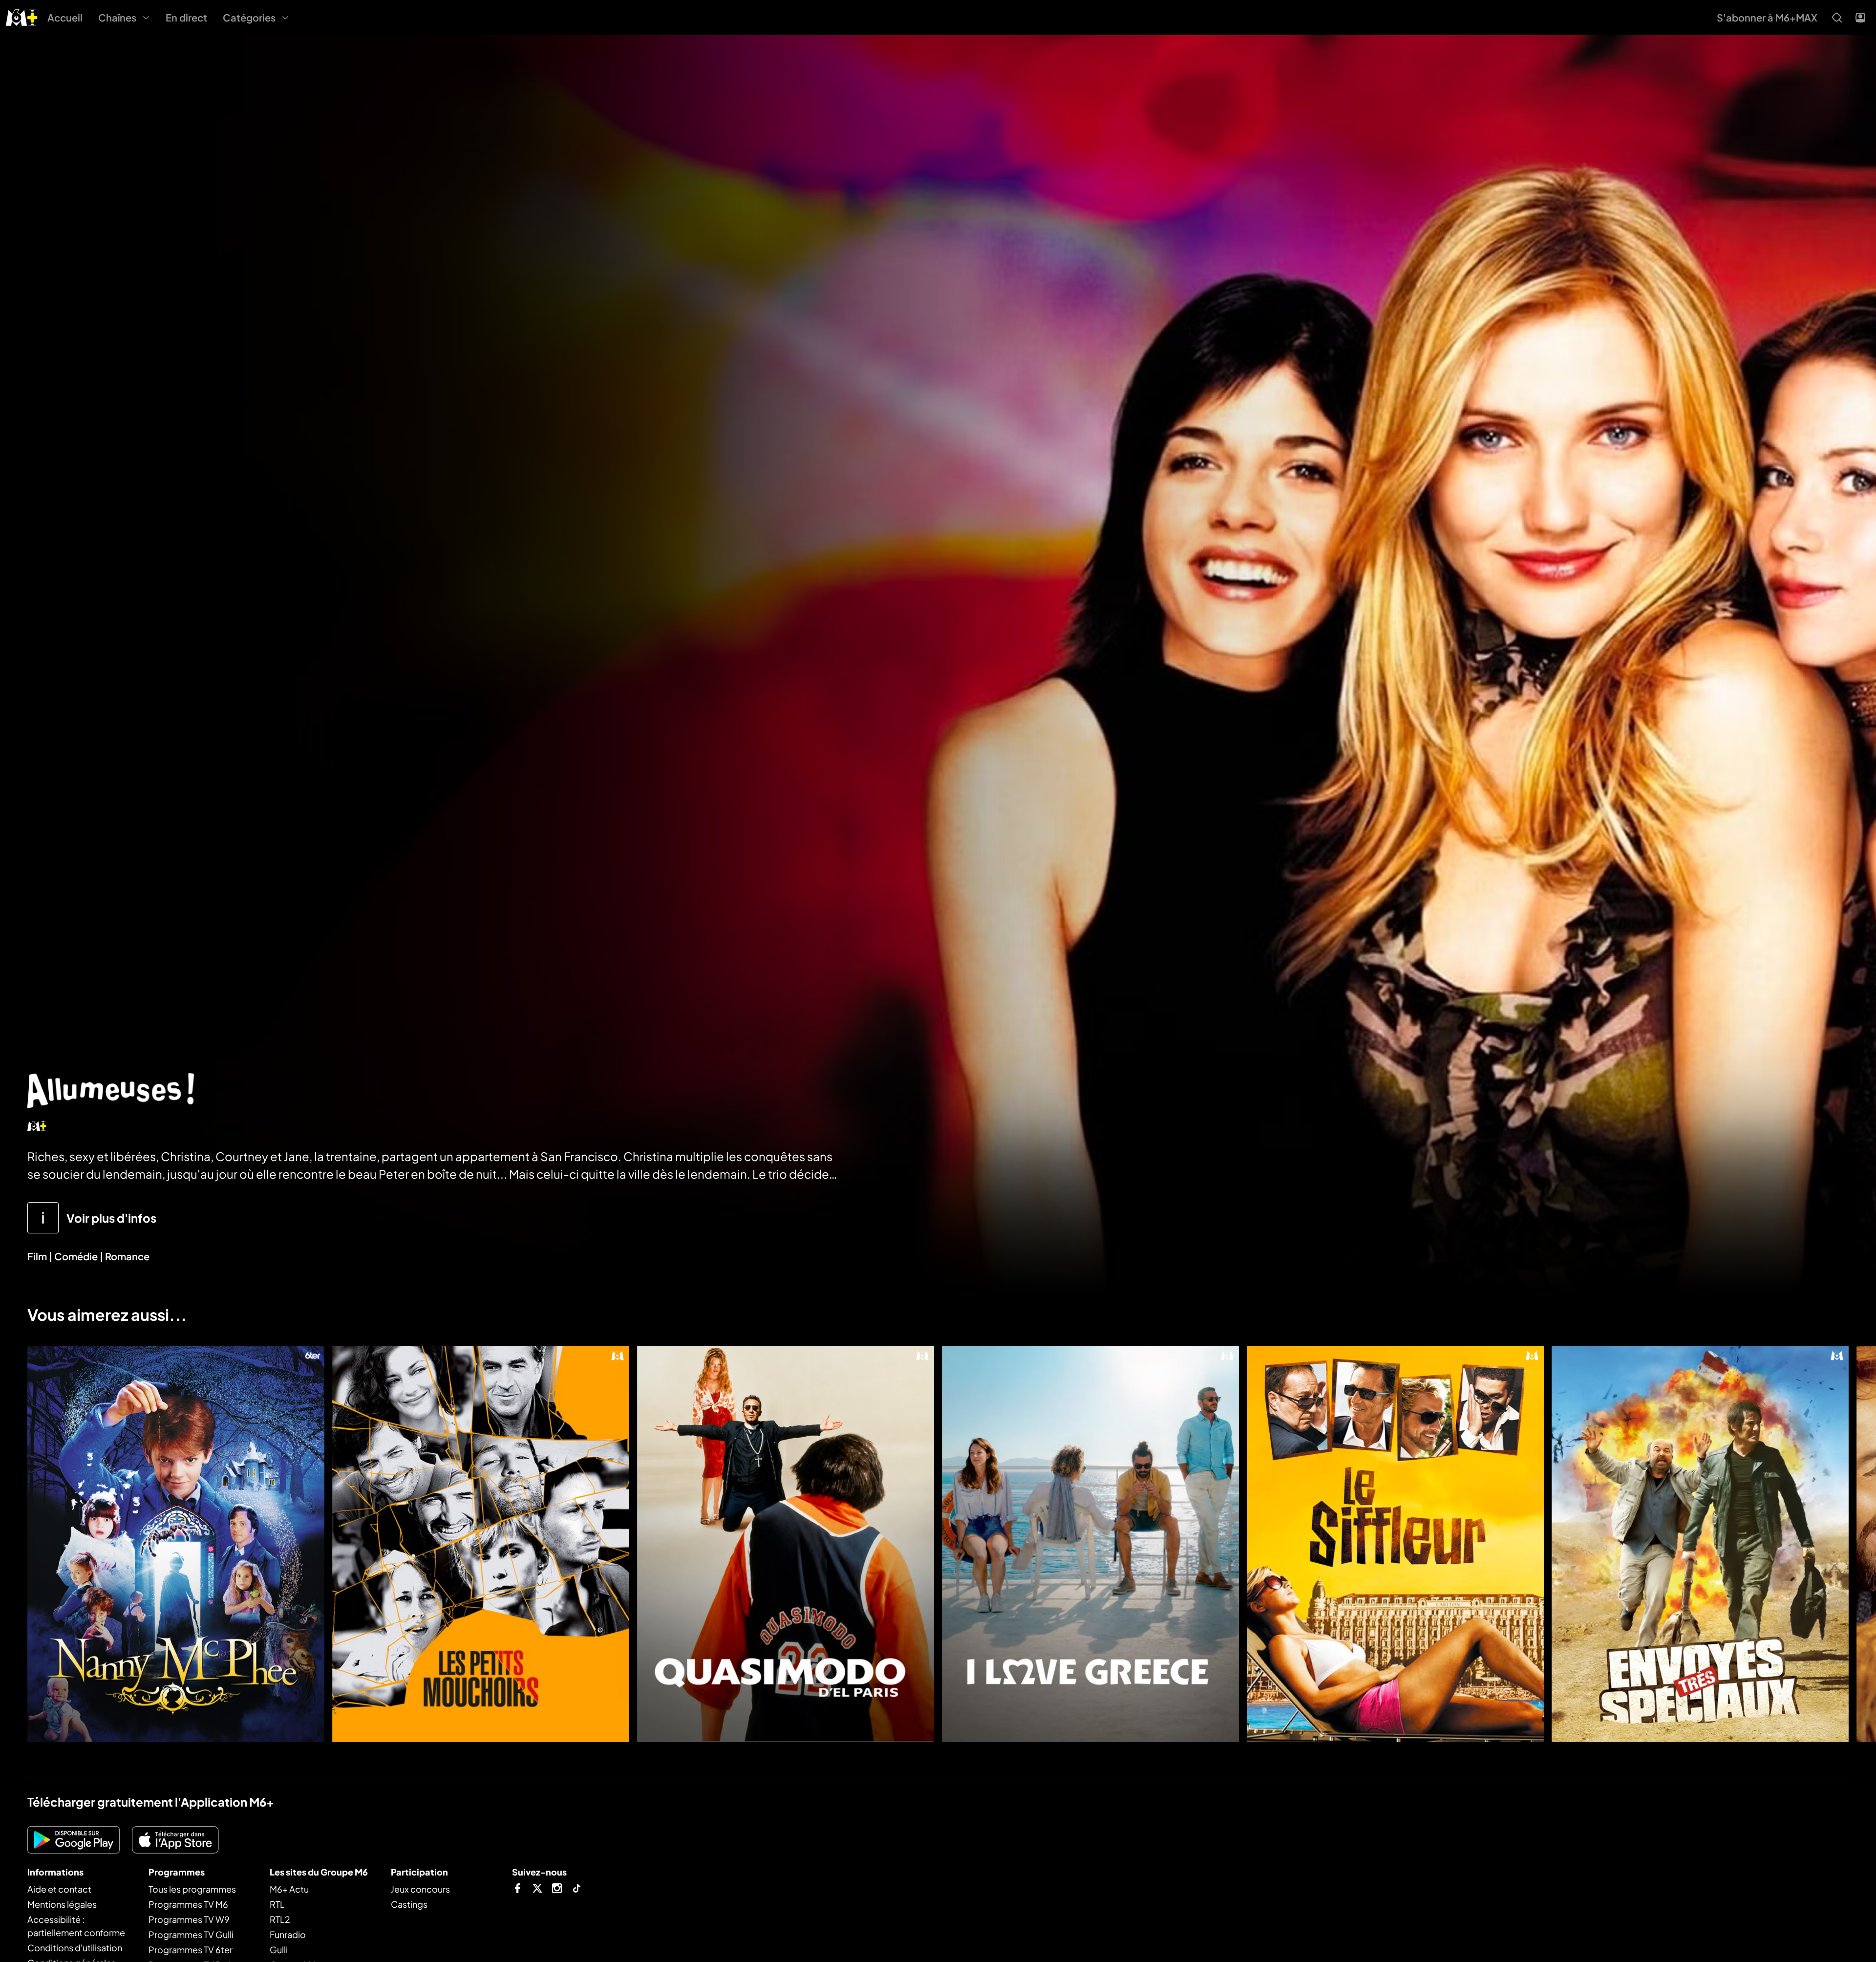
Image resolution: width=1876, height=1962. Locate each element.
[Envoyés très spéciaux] (1700, 1544)
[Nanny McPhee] (176, 1544)
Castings (409, 1904)
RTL (277, 1904)
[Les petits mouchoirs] (481, 1544)
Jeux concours (420, 1889)
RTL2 (280, 1919)
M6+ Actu (289, 1889)
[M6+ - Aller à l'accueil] (22, 16)
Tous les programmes (192, 1889)
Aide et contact (59, 1889)
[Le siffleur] (1395, 1544)
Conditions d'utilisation (75, 1948)
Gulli (279, 1950)
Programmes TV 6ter (191, 1950)
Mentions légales (62, 1904)
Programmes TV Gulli (191, 1934)
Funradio (288, 1934)
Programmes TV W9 (189, 1919)
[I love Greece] (1090, 1544)
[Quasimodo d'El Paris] (786, 1544)
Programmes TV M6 (188, 1904)
